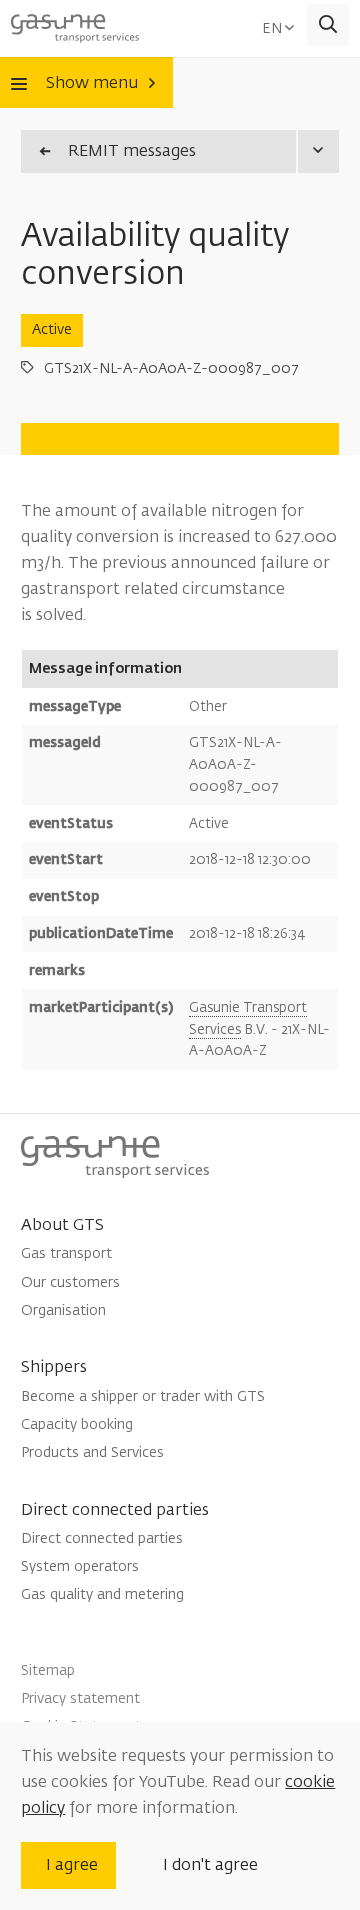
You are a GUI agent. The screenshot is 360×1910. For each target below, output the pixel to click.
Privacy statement (80, 1698)
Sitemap (48, 1670)
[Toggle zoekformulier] (328, 25)
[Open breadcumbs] (317, 151)
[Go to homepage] (75, 25)
